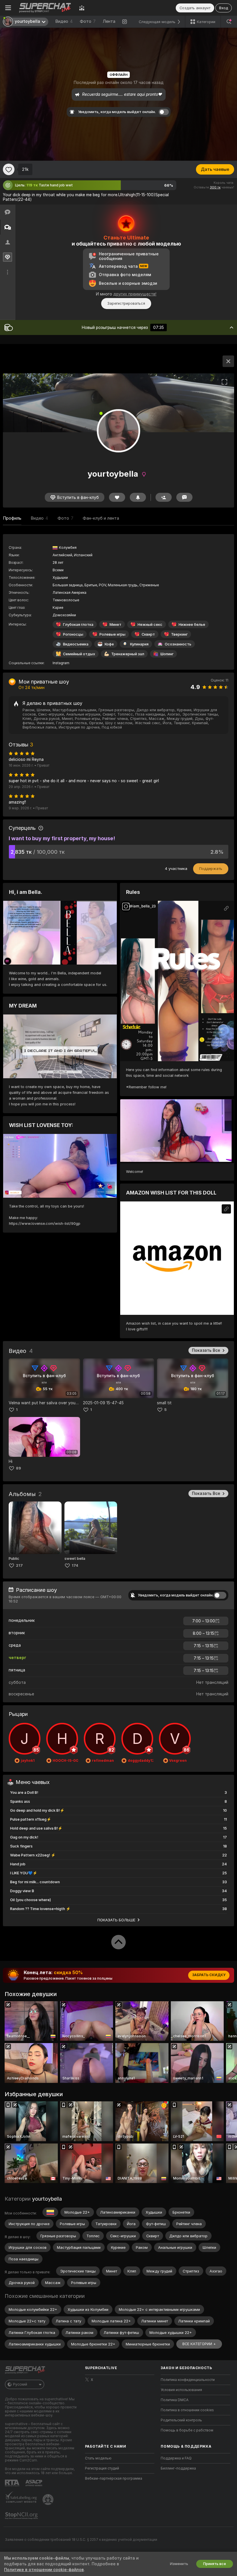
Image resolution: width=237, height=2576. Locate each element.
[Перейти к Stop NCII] (22, 2516)
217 (19, 1565)
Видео (64, 21)
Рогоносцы (73, 634)
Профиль (12, 518)
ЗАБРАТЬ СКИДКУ (209, 1975)
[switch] (220, 1595)
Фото (88, 21)
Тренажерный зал (128, 654)
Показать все (206, 1350)
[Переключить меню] (8, 8)
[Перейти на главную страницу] (45, 8)
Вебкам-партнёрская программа (114, 2478)
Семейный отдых (79, 654)
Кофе (109, 644)
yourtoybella (47, 2199)
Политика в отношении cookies (187, 2410)
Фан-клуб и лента (101, 518)
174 (75, 1565)
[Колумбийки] (50, 2212)
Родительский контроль (181, 2420)
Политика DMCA (175, 2400)
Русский (20, 2384)
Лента (109, 21)
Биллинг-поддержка (178, 2468)
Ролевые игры (112, 634)
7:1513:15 (204, 1646)
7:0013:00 (204, 1621)
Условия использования (181, 2390)
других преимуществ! (135, 294)
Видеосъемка (76, 644)
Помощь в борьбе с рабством (187, 2430)
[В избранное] (9, 169)
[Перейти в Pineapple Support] (49, 2500)
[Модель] (228, 361)
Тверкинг (179, 634)
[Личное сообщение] (184, 497)
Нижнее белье (192, 625)
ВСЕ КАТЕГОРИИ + (199, 2344)
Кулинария (139, 644)
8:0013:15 (203, 1633)
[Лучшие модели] (82, 8)
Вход (224, 8)
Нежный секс (150, 625)
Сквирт (148, 634)
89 (18, 1468)
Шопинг (167, 654)
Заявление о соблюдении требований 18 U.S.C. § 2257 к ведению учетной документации (81, 2540)
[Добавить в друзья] (164, 497)
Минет (115, 625)
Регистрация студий (102, 2468)
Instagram (61, 663)
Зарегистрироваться (126, 303)
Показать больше (116, 1920)
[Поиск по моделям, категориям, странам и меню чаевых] (229, 22)
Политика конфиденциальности (188, 2380)
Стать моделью (98, 2458)
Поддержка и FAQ (176, 2458)
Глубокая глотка (78, 625)
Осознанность (178, 644)
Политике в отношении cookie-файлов (44, 2570)
